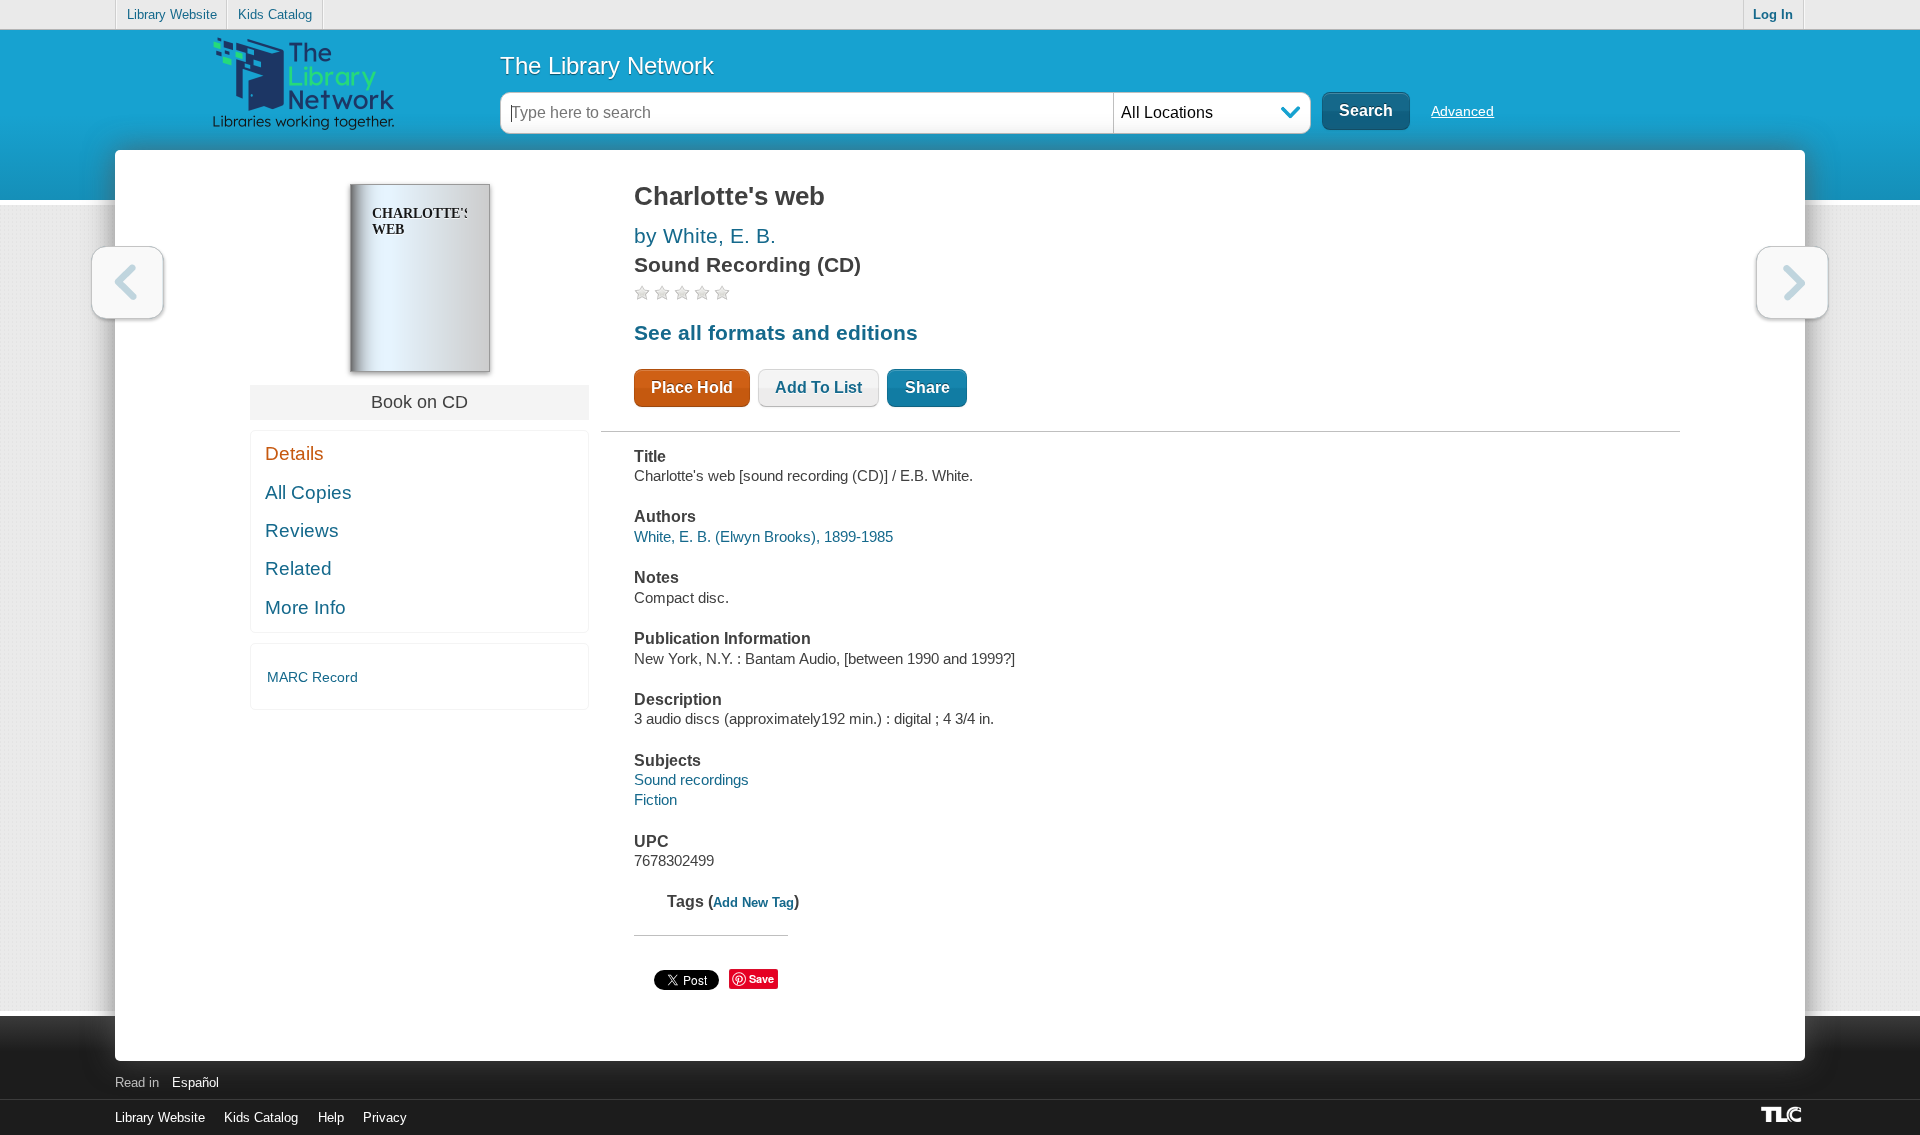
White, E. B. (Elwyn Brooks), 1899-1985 (763, 536)
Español (195, 1082)
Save (761, 978)
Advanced (1462, 111)
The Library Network (607, 65)
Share (927, 387)
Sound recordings (691, 779)
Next (1792, 282)
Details (294, 453)
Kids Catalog (275, 14)
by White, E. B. (705, 235)
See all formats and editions (776, 332)
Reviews (302, 530)
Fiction (655, 799)
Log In (1773, 14)
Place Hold (692, 387)
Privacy (385, 1117)
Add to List (818, 387)
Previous (127, 282)
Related (298, 568)
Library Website (172, 14)
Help (331, 1117)
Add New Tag (753, 902)
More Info (305, 607)
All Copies (308, 492)
